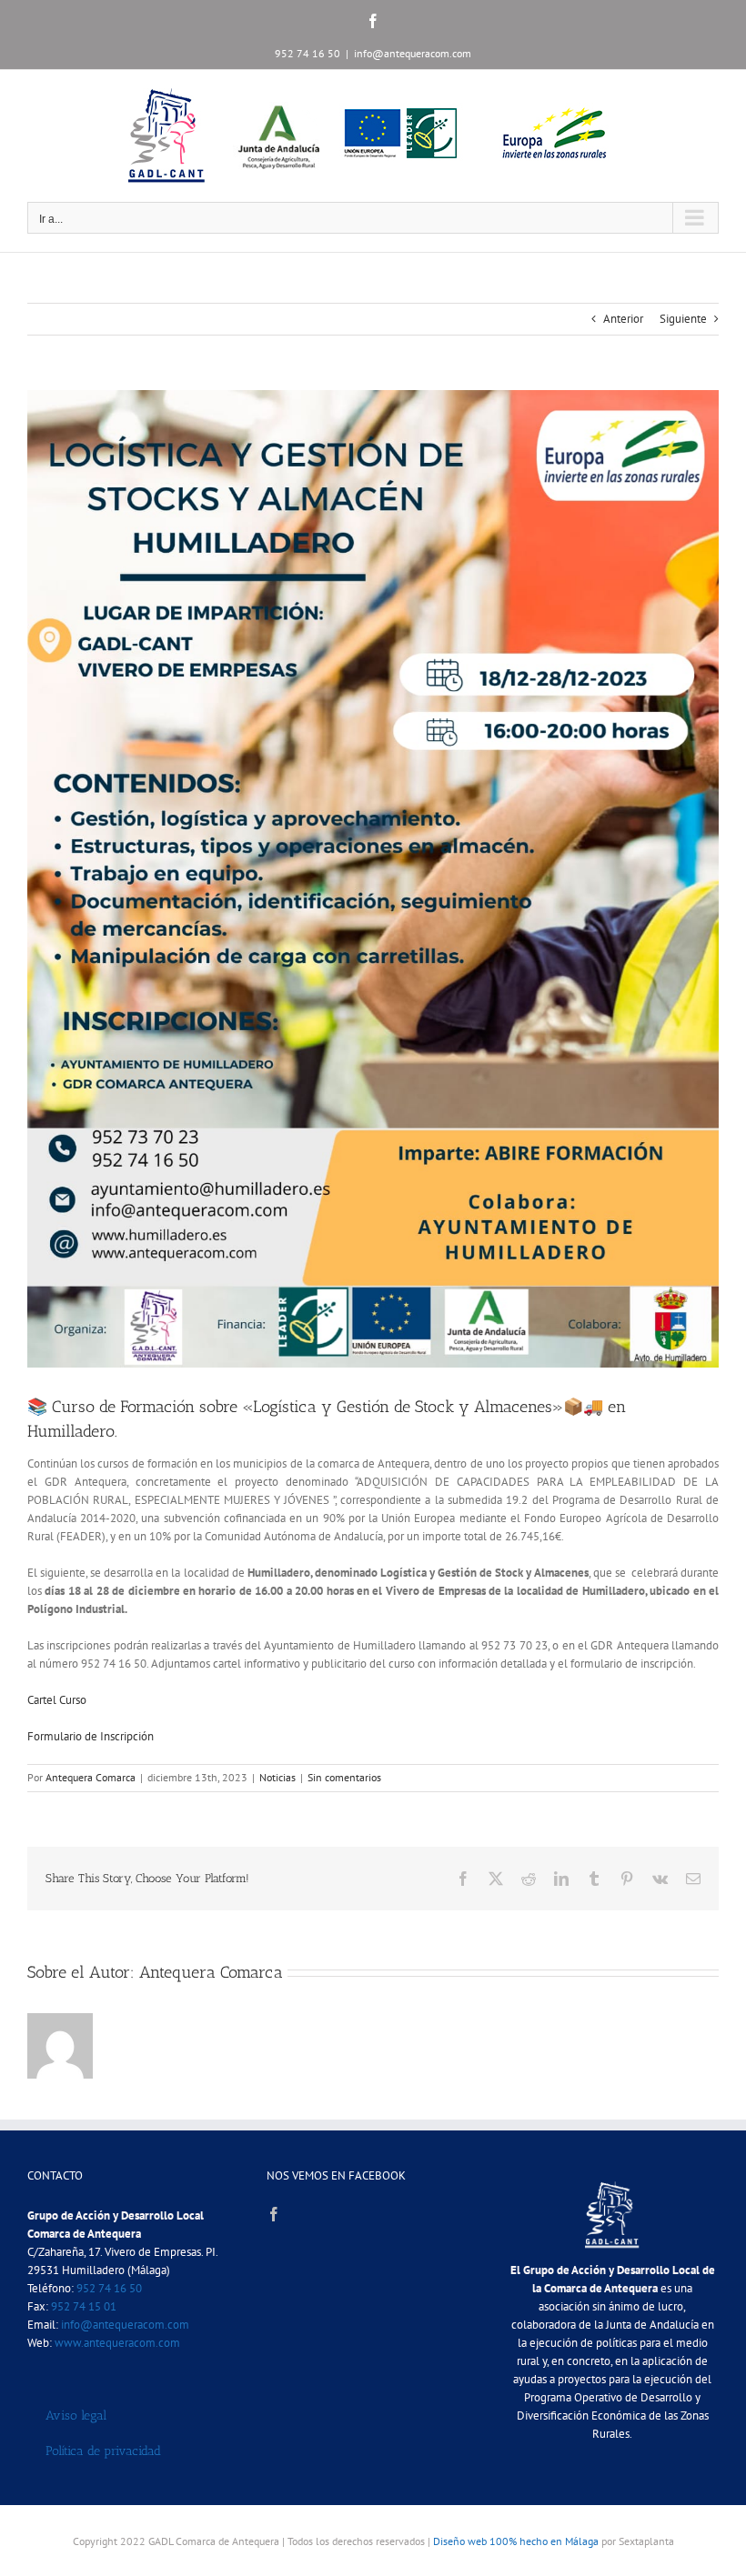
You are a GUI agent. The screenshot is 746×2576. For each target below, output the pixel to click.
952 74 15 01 (84, 2306)
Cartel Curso (57, 1700)
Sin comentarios (344, 1777)
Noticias (277, 1777)
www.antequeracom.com (117, 2343)
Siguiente (683, 319)
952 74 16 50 (109, 2288)
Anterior (623, 319)
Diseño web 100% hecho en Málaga (516, 2541)
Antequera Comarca (91, 1777)
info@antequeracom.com (413, 53)
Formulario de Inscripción (92, 1736)
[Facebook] (274, 2214)
